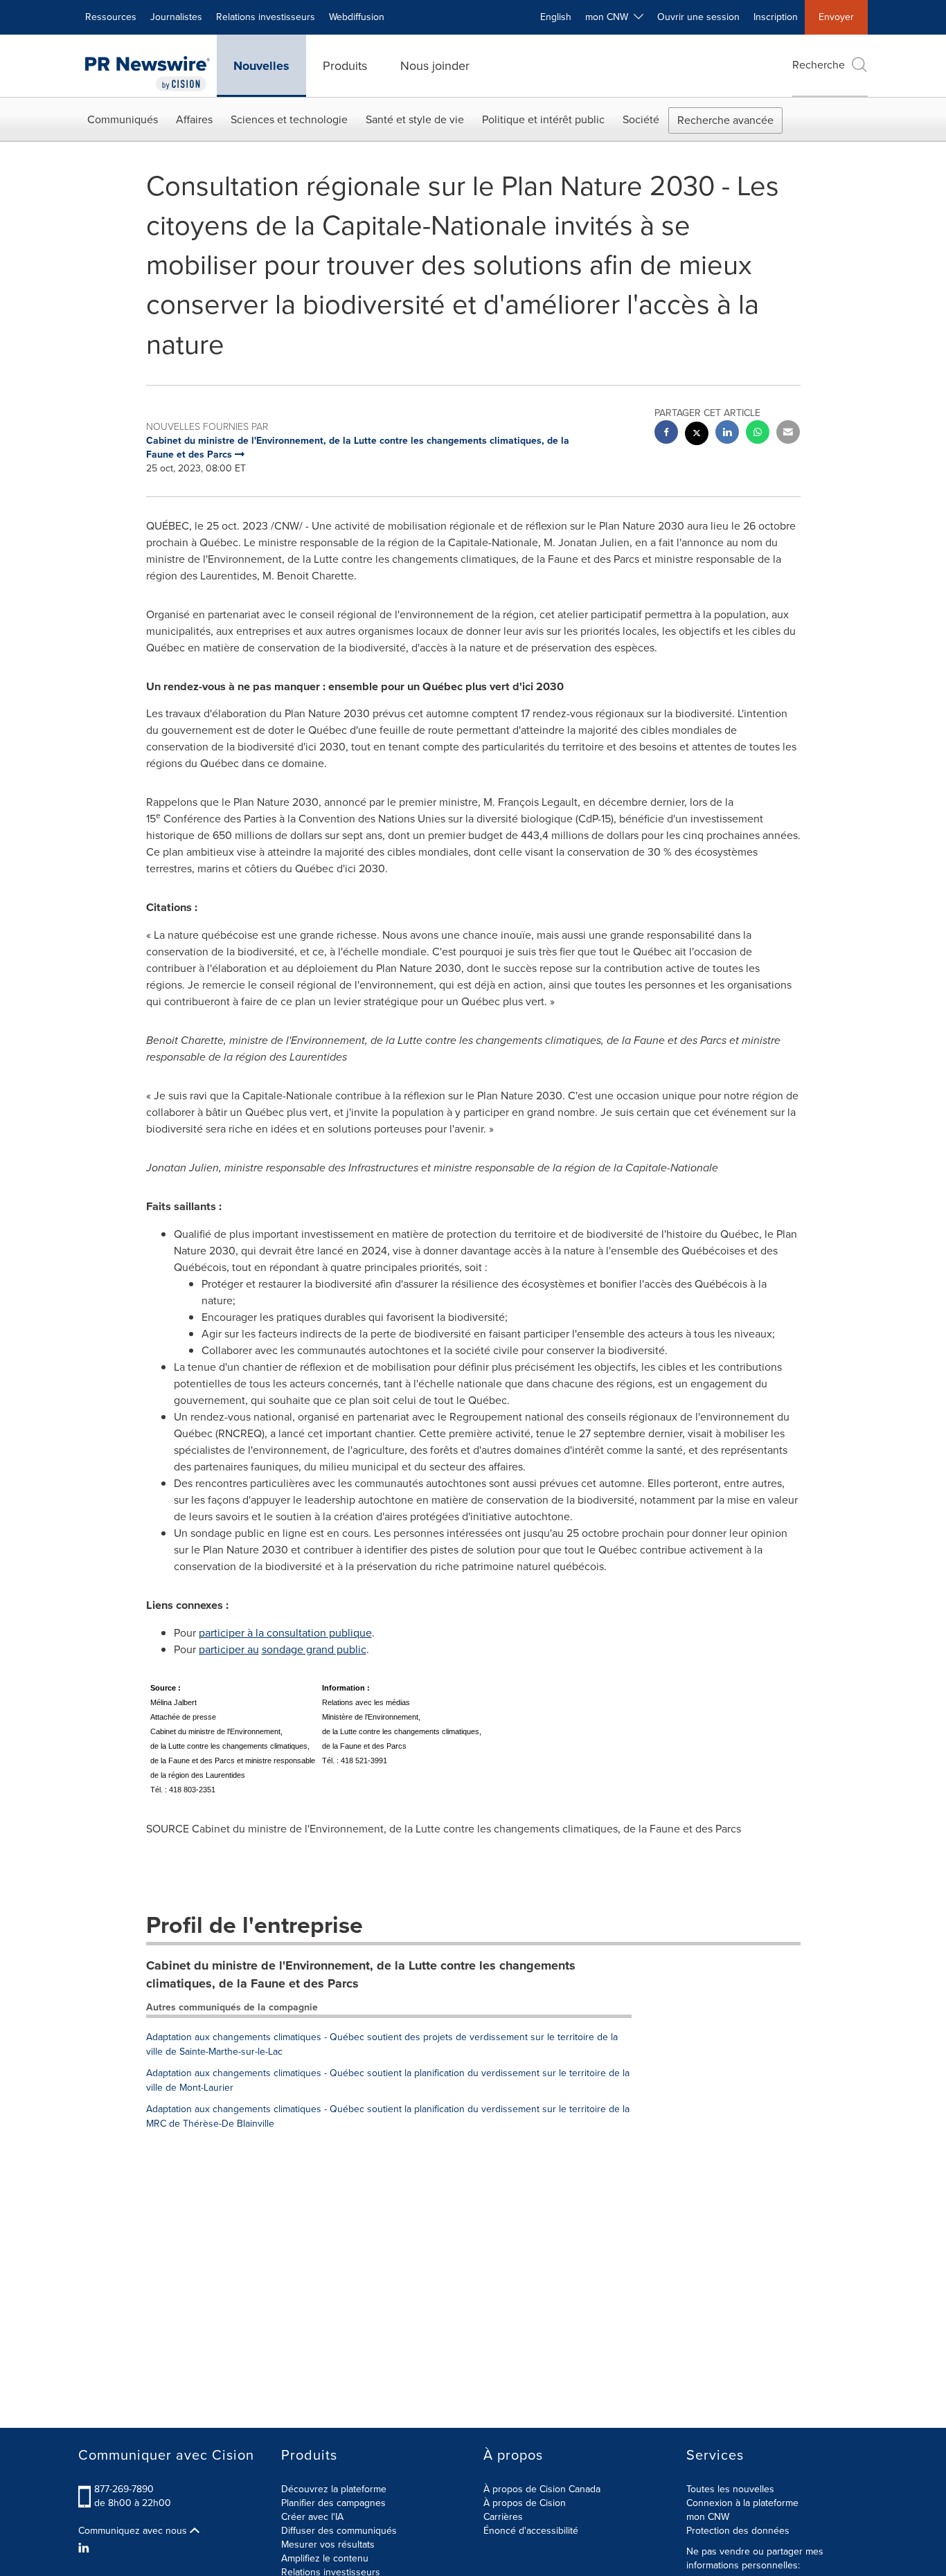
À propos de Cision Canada (542, 2489)
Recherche (819, 65)
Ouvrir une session (698, 17)
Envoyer (836, 17)
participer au (229, 1649)
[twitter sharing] (697, 435)
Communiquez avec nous (134, 2531)
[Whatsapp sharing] (758, 434)
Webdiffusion (357, 17)
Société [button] (641, 119)
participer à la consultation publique (285, 1633)
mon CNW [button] (609, 17)
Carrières (503, 2517)
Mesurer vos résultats (328, 2545)
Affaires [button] (194, 119)
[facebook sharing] (666, 434)
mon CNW (708, 2517)
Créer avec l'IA (312, 2517)
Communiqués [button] (123, 119)
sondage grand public (314, 1649)
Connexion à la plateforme (742, 2503)
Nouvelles (261, 66)
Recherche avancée (725, 120)
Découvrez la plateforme (334, 2489)
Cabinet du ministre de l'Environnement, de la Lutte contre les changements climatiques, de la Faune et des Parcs (361, 1974)
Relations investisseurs (266, 17)
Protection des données (738, 2531)
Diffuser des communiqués (339, 2531)
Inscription (776, 17)
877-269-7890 (124, 2489)
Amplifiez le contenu (325, 2558)
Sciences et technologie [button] (289, 119)
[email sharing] (788, 434)
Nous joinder (435, 66)
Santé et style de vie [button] (415, 119)
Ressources (111, 17)
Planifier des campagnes (333, 2503)
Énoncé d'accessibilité (531, 2531)
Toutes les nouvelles (730, 2489)
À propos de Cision (525, 2503)
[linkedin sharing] (727, 434)
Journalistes (176, 17)
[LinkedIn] (86, 2548)
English (556, 17)
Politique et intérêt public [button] (543, 119)
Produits (345, 66)
